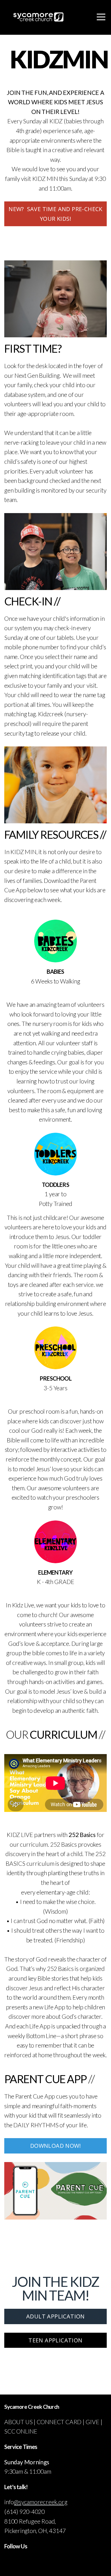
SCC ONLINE (21, 2431)
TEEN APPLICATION (55, 2340)
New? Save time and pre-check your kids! (55, 214)
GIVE (92, 2422)
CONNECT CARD (59, 2422)
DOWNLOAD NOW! (55, 2146)
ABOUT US (18, 2422)
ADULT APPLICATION (55, 2316)
